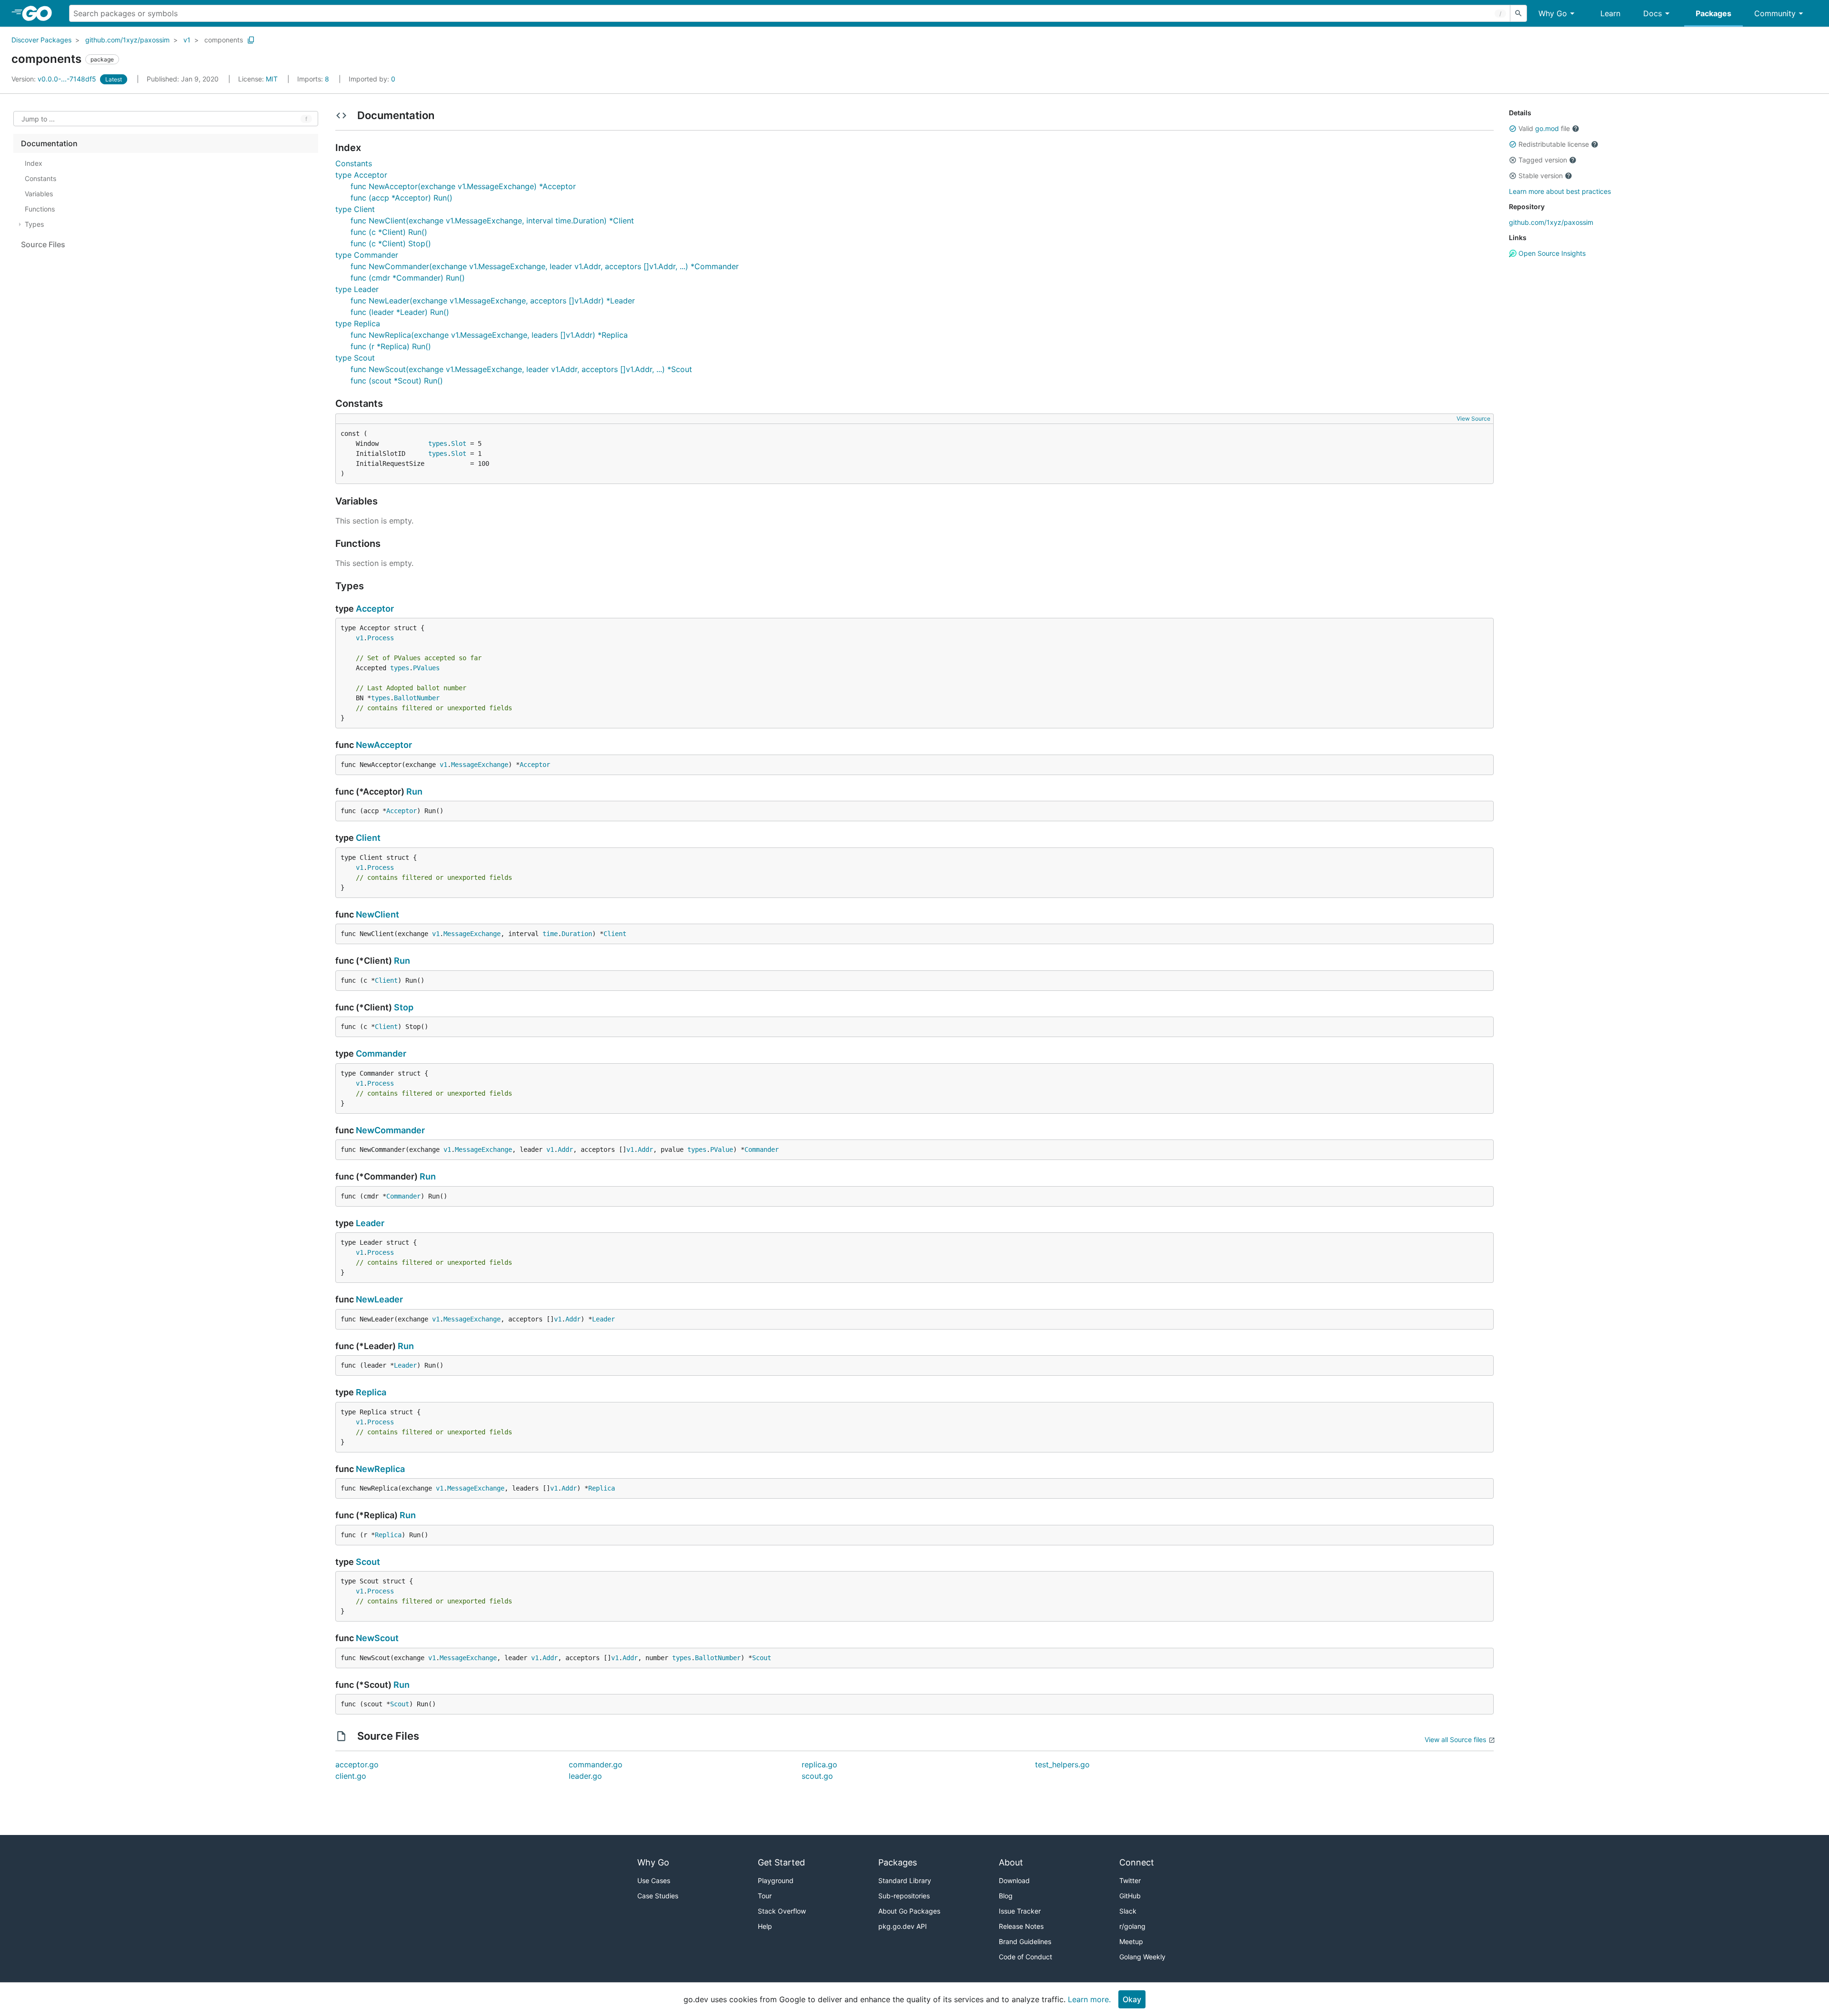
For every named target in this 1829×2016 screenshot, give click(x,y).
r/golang (1132, 1926)
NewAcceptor (384, 745)
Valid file (1544, 128)
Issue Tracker (1020, 1911)
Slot (459, 444)
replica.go (819, 1764)
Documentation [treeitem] (49, 143)
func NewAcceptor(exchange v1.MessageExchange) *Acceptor (463, 186)
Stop (404, 1007)
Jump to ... (38, 119)
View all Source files (1455, 1739)
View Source (1473, 418)
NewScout (377, 1638)
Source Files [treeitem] (43, 244)
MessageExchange (480, 765)
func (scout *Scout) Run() (397, 381)
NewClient (377, 914)
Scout (368, 1562)
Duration (577, 934)
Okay (1132, 1999)
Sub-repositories (904, 1896)
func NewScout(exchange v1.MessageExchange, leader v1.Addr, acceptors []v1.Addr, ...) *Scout (521, 369)
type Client (355, 209)
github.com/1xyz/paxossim (127, 40)
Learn (1610, 13)
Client (368, 838)
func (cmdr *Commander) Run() (408, 278)
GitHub (1130, 1896)
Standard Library (905, 1880)
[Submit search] (1518, 13)
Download (1014, 1880)
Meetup (1131, 1941)
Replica (371, 1392)
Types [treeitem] (34, 224)
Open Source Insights (1551, 253)
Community (1775, 13)
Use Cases (654, 1880)
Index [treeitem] (34, 163)
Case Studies (658, 1896)
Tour (765, 1896)
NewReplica (380, 1469)
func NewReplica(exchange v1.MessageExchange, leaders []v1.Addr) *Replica (489, 335)
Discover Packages (41, 40)
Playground (776, 1880)
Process (381, 638)
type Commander (367, 255)
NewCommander (390, 1130)
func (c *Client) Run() (389, 232)
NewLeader (379, 1299)
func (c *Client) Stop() (391, 243)
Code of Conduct (1025, 1957)
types (438, 444)
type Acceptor (361, 175)
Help (765, 1926)
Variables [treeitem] (39, 194)
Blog (1006, 1896)
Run (414, 791)
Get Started (781, 1862)
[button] (1513, 129)
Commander (381, 1053)
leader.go (585, 1776)
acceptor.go (357, 1764)
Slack (1128, 1911)
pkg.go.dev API (903, 1926)
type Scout (355, 358)
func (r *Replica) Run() (391, 346)
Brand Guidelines (1025, 1941)
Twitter (1130, 1880)
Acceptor (375, 609)
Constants (354, 163)
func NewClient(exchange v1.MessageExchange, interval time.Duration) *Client (492, 221)
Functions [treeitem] (40, 209)
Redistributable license (1554, 144)
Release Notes (1021, 1926)
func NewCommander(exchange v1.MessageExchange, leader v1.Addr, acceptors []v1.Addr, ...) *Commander (545, 266)
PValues (426, 668)
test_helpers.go (1062, 1764)
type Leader (357, 289)
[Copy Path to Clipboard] (251, 40)
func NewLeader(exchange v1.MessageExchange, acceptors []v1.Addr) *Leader (493, 301)
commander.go (596, 1764)
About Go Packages (909, 1911)
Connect (1137, 1862)
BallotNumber (417, 698)
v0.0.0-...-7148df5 (55, 79)
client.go (351, 1776)
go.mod (1547, 128)
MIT (272, 79)
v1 (187, 40)
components (224, 40)
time (550, 934)
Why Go (1553, 13)
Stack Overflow (782, 1911)
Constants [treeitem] (40, 178)
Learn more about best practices (1560, 191)
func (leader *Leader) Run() (400, 312)
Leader (370, 1223)
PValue (722, 1149)
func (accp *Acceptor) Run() (402, 198)
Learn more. (1089, 1999)
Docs (1653, 13)
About (1011, 1862)
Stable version (1541, 176)
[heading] (40, 13)
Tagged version (1543, 160)
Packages (1713, 13)
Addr (565, 1149)
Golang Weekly (1142, 1957)
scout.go (817, 1776)
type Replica (358, 323)
